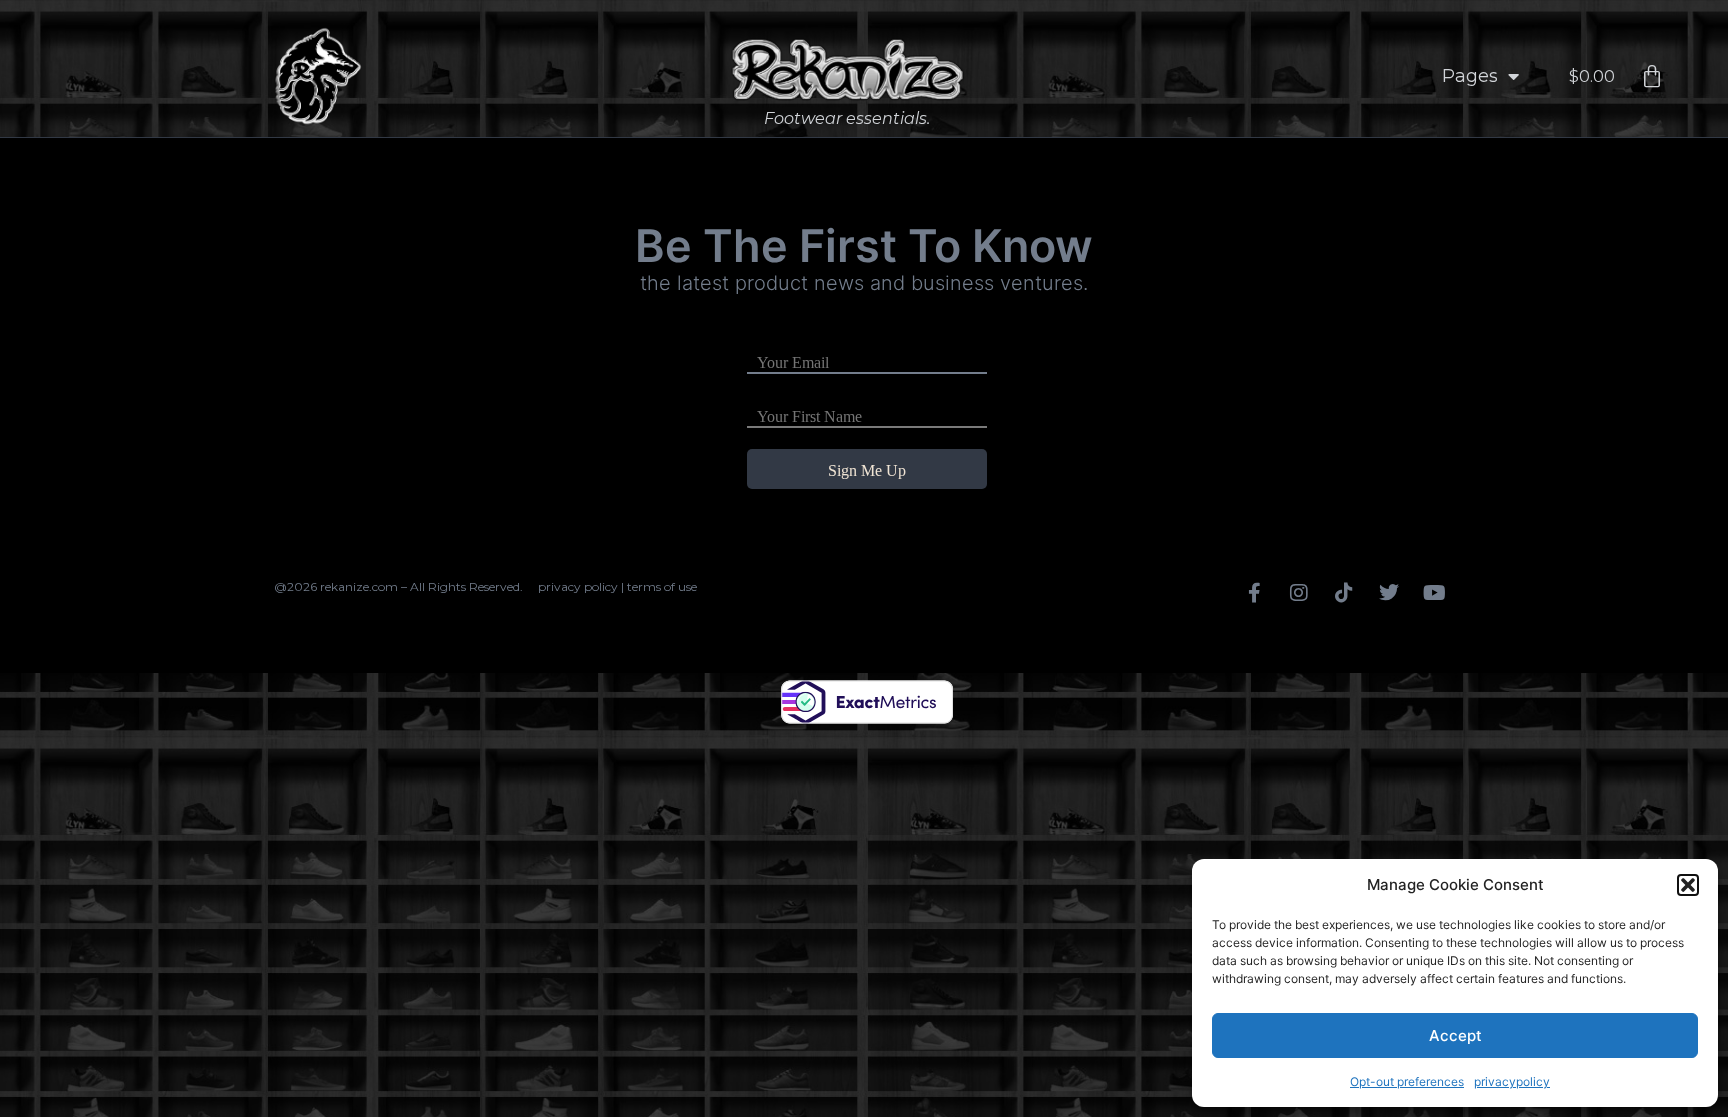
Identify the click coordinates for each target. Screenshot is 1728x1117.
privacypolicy (1512, 1081)
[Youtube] (1434, 593)
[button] (1688, 885)
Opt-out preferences (1407, 1081)
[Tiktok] (1344, 593)
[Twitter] (1389, 593)
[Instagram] (1299, 593)
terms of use (662, 586)
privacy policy (578, 586)
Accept (1455, 1035)
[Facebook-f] (1254, 593)
